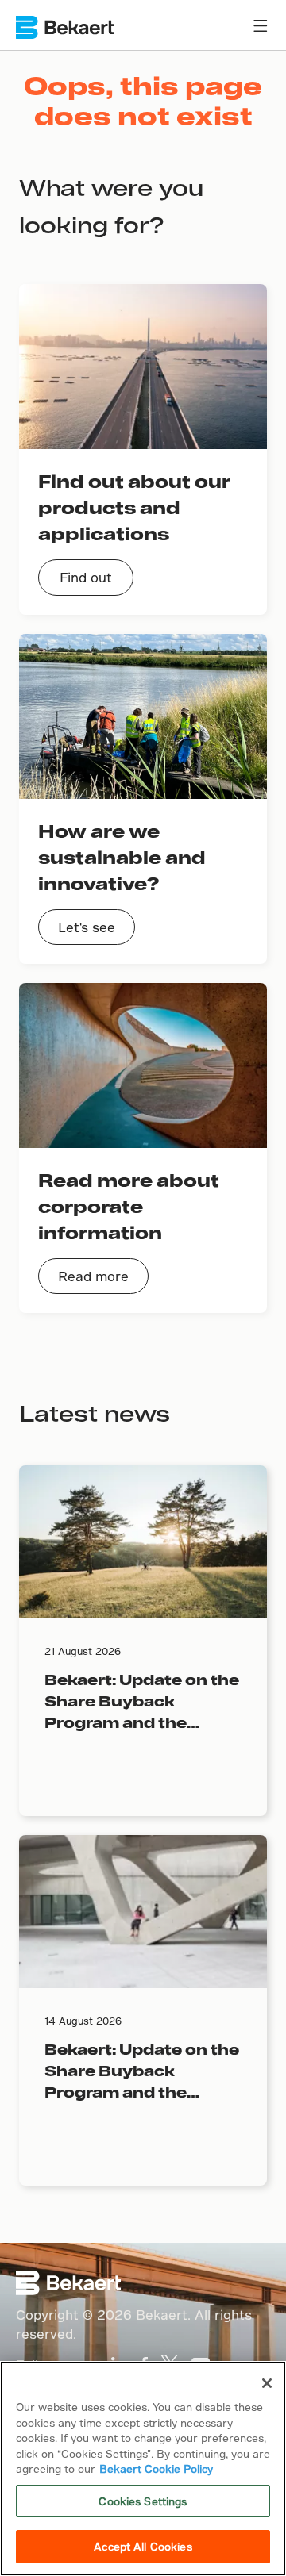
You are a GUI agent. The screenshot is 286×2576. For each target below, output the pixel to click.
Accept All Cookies (143, 2546)
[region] (143, 2469)
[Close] (267, 2383)
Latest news (95, 1413)
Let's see (87, 927)
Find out (86, 577)
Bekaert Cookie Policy (156, 2469)
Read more (93, 1276)
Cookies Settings (143, 2501)
